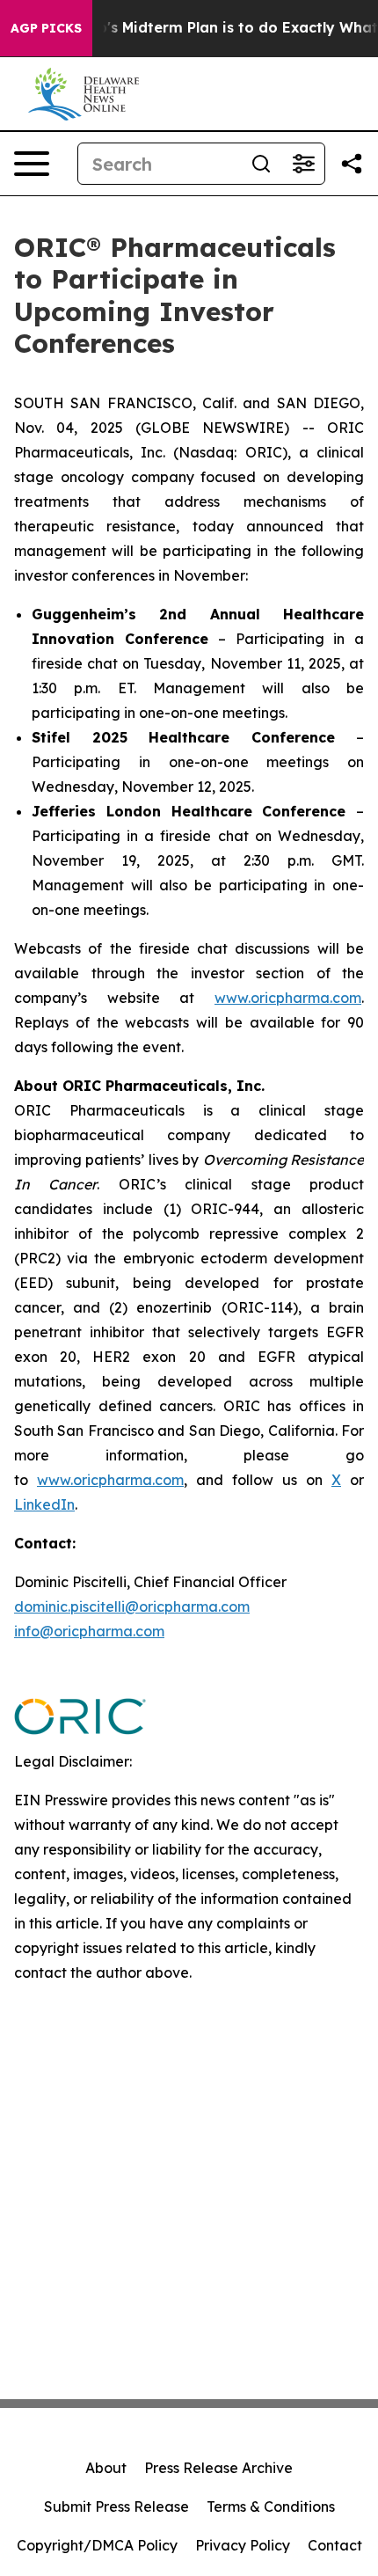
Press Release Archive (218, 2468)
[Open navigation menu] (32, 164)
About (106, 2468)
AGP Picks (46, 28)
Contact (335, 2545)
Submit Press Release (116, 2506)
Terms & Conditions (271, 2506)
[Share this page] (352, 164)
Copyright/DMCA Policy (97, 2545)
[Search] (261, 164)
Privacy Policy (243, 2545)
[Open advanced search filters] (303, 164)
